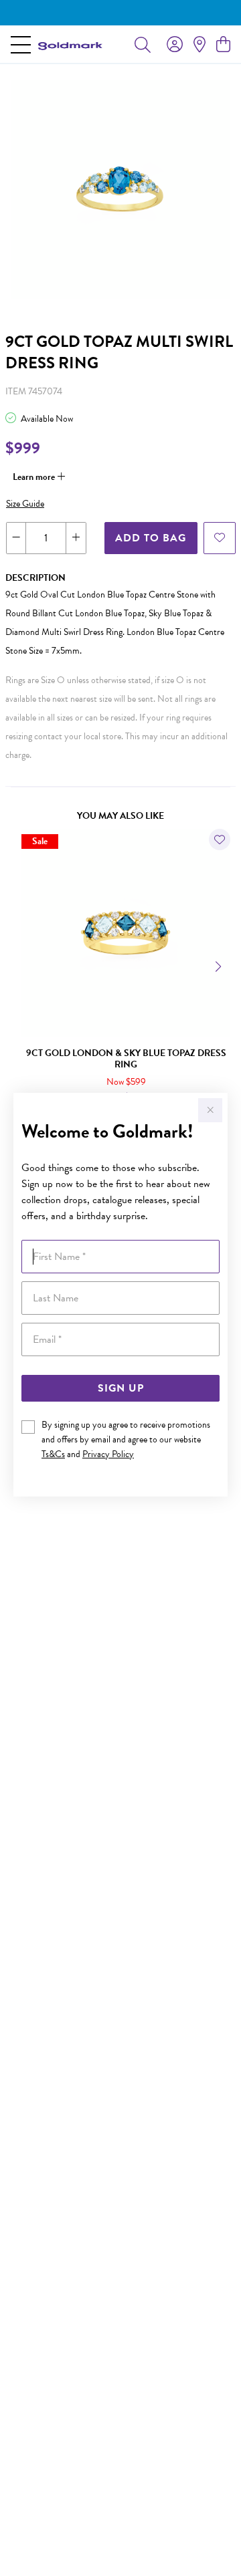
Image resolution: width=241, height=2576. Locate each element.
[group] (120, 13)
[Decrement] (16, 538)
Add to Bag (151, 538)
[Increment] (76, 538)
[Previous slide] (21, 965)
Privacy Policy (108, 1454)
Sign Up (121, 1388)
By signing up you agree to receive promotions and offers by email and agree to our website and (126, 1439)
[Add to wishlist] (220, 538)
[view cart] (223, 45)
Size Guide (25, 504)
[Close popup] (210, 1110)
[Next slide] (220, 965)
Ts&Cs (53, 1454)
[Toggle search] (143, 44)
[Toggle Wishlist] (220, 840)
